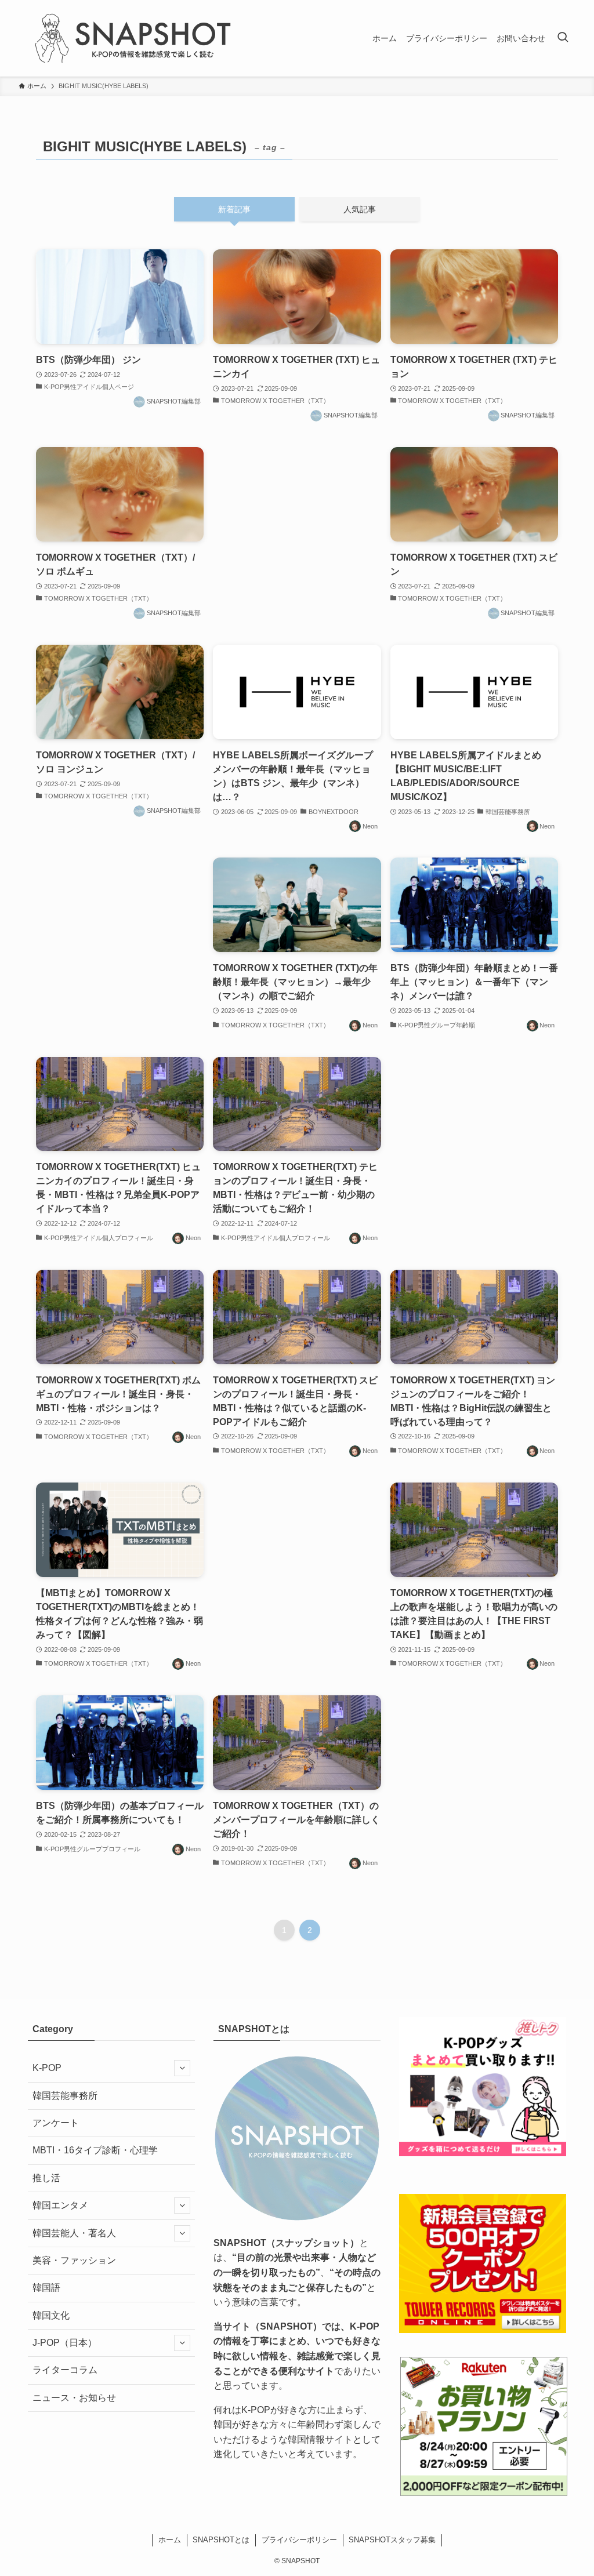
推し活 (46, 2178)
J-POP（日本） (65, 2343)
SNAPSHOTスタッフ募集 (392, 2540)
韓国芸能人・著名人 (74, 2233)
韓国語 (46, 2288)
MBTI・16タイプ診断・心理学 (95, 2150)
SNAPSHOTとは (221, 2540)
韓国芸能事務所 (65, 2096)
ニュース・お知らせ (74, 2398)
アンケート (56, 2123)
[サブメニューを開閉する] (182, 2068)
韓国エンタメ (60, 2205)
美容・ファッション (74, 2260)
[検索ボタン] (563, 38)
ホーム (170, 2540)
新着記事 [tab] (234, 209)
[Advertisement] (297, 524)
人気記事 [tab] (360, 209)
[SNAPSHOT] (135, 38)
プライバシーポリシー (299, 2540)
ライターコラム (65, 2370)
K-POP (47, 2068)
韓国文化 (51, 2315)
